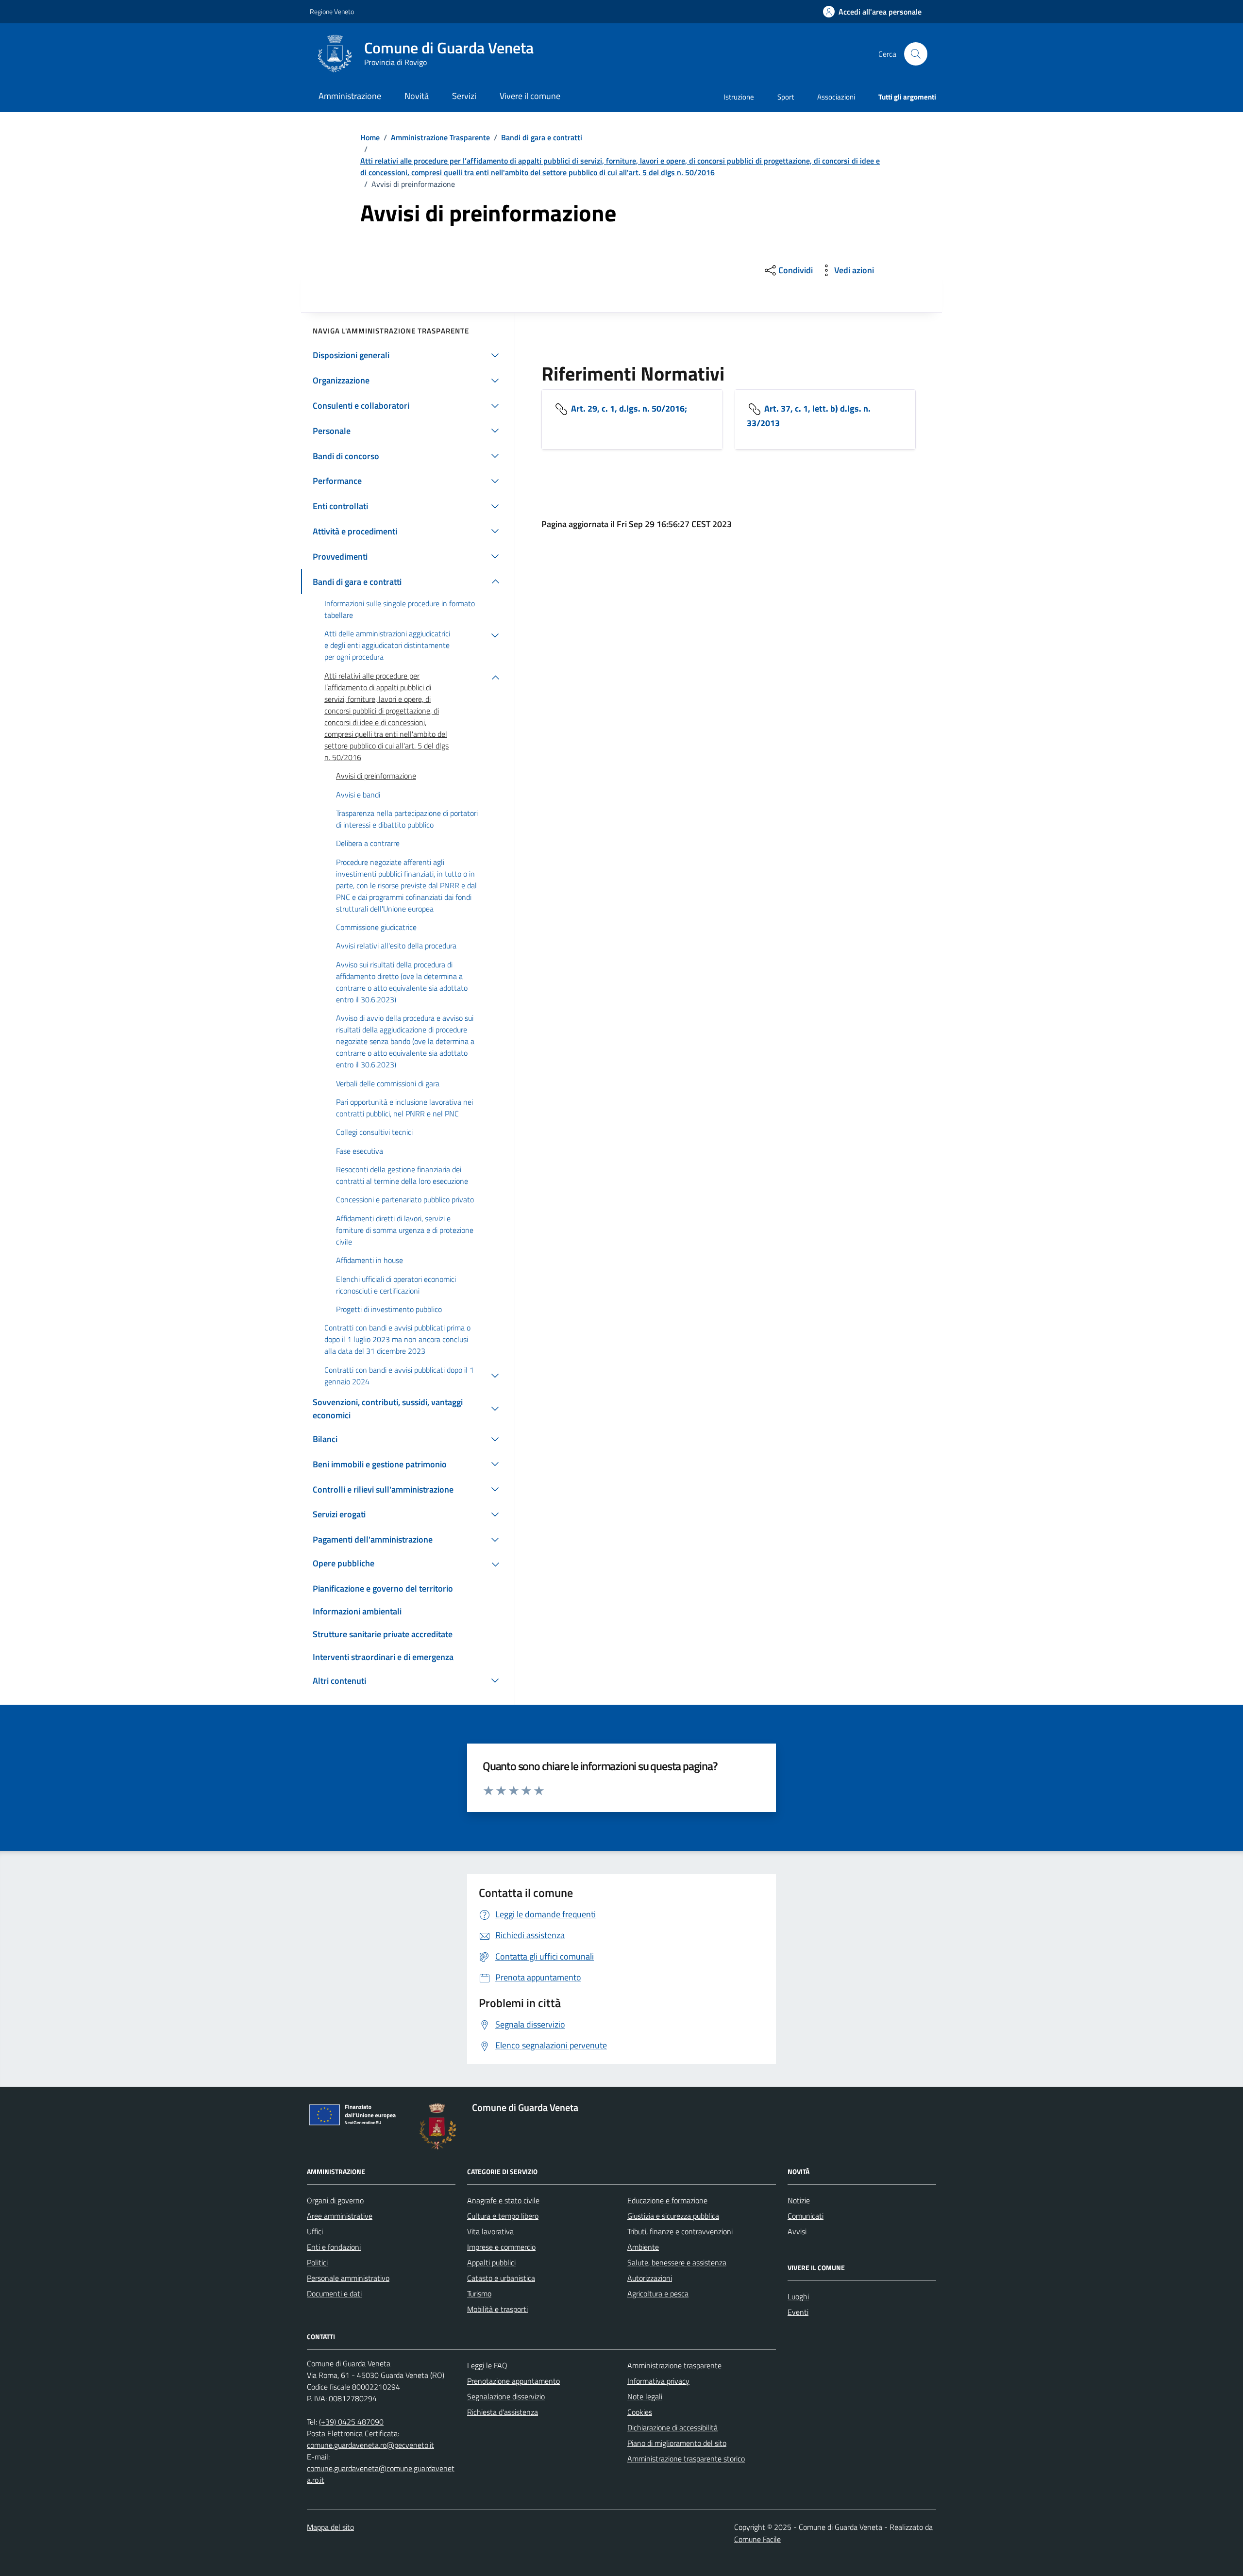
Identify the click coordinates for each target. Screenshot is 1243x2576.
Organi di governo (335, 2200)
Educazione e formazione (667, 2200)
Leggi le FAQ (487, 2365)
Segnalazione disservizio (506, 2396)
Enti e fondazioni (334, 2247)
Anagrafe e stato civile (503, 2200)
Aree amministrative (340, 2216)
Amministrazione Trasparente (440, 137)
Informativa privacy (658, 2381)
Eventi (798, 2312)
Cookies (640, 2412)
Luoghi (798, 2296)
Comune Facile (757, 2539)
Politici (317, 2262)
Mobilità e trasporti (497, 2309)
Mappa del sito (330, 2527)
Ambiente (643, 2247)
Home (370, 137)
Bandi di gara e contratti (542, 137)
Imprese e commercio (501, 2247)
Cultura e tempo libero (503, 2216)
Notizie (799, 2200)
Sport (786, 97)
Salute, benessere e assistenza (677, 2262)
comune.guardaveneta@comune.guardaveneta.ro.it (381, 2474)
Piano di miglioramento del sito (677, 2443)
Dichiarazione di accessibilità (672, 2427)
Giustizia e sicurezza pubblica (673, 2216)
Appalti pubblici (491, 2262)
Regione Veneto (332, 11)
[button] (872, 12)
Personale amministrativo (348, 2278)
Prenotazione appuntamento (513, 2381)
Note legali (645, 2396)
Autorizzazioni (650, 2278)
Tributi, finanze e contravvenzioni (680, 2231)
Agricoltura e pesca (658, 2293)
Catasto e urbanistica (501, 2278)
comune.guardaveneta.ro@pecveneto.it (370, 2445)
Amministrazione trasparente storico (686, 2459)
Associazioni (836, 97)
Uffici (315, 2231)
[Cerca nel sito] (916, 54)
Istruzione (739, 97)
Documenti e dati (334, 2293)
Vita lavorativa (490, 2231)
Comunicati (806, 2216)
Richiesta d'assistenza (503, 2412)
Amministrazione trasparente (674, 2365)
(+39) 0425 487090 (351, 2422)
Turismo (479, 2293)
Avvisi (797, 2231)
